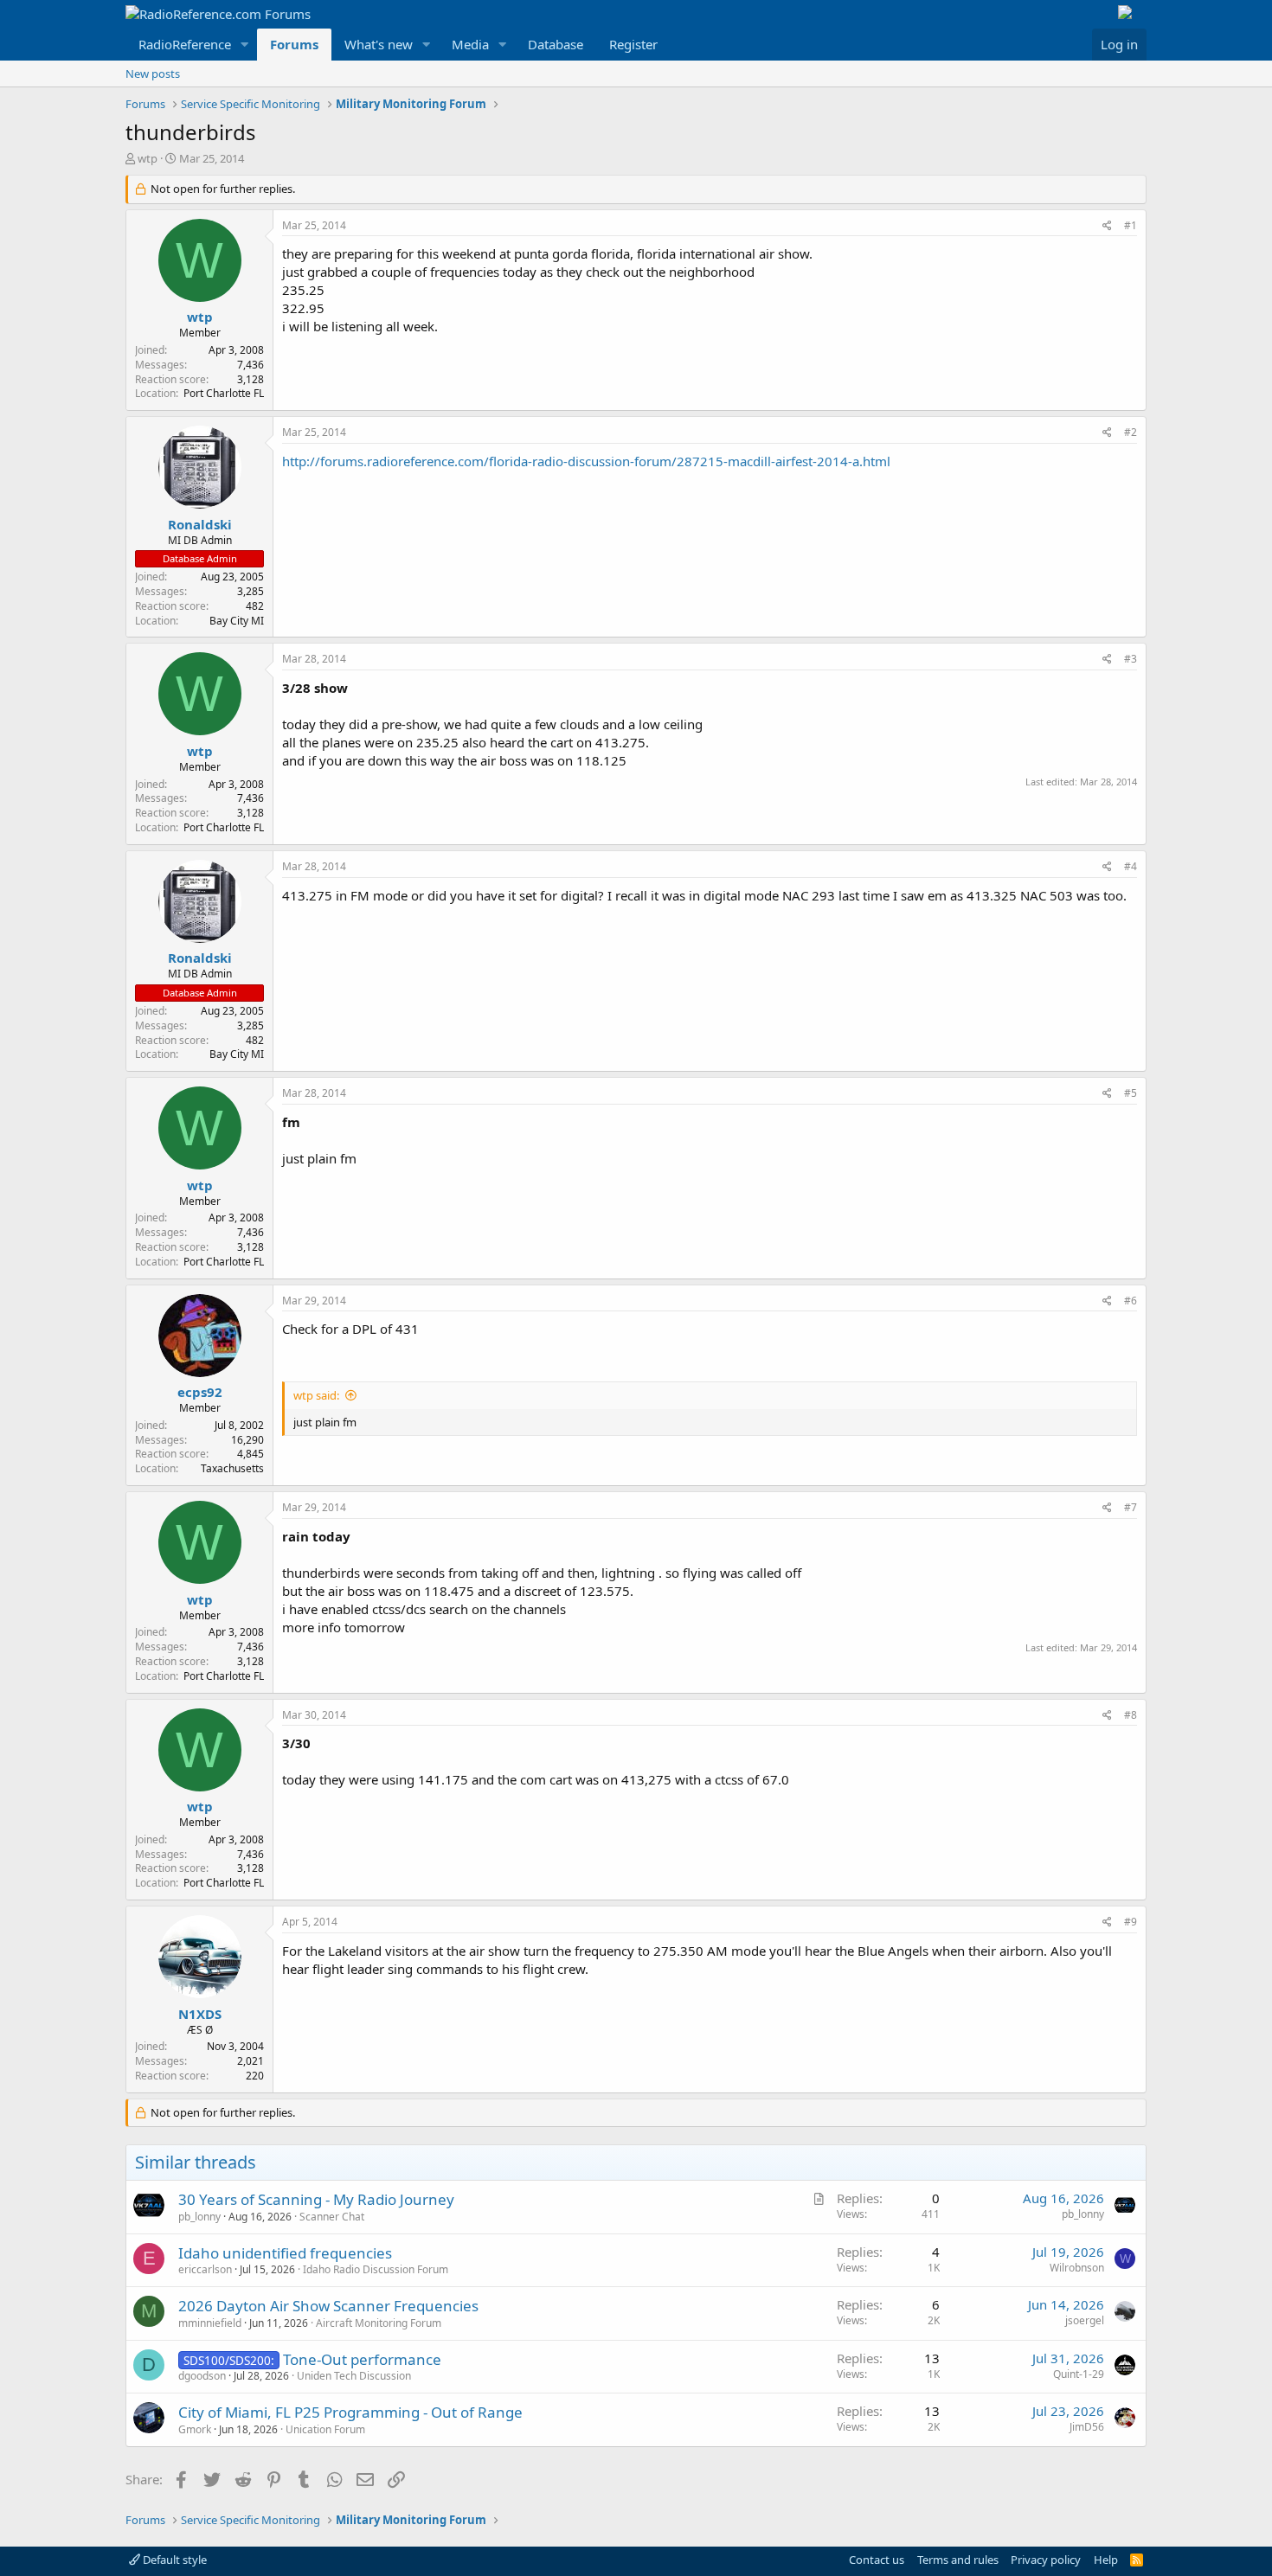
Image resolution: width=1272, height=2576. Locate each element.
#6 (1131, 1301)
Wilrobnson (1077, 2268)
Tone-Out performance (362, 2359)
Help (1106, 2560)
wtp (148, 158)
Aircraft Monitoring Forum (379, 2323)
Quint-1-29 (1079, 2374)
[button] (245, 45)
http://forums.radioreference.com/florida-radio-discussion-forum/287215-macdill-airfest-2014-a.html (586, 461)
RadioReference (185, 44)
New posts (153, 74)
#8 (1131, 1715)
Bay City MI (237, 621)
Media (470, 44)
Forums (294, 44)
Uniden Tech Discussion (354, 2376)
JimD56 (1087, 2427)
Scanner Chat (332, 2217)
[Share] (1107, 226)
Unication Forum (325, 2429)
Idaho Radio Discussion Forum (376, 2269)
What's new (379, 44)
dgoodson (202, 2376)
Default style (173, 2560)
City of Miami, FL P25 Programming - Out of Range (350, 2412)
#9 (1131, 1922)
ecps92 (200, 1392)
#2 (1131, 432)
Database (556, 44)
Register (633, 44)
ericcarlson (205, 2269)
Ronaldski (200, 524)
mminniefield (210, 2323)
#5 (1131, 1093)
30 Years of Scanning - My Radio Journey (316, 2199)
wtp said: (316, 1395)
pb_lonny (199, 2217)
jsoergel (1085, 2320)
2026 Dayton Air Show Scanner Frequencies (328, 2306)
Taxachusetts (232, 1468)
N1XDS (200, 2014)
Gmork (195, 2429)
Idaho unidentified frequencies (285, 2253)
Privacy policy (1046, 2560)
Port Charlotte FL (224, 393)
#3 (1131, 659)
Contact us (877, 2560)
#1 (1131, 225)
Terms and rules (958, 2560)
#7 (1131, 1507)
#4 (1131, 866)
